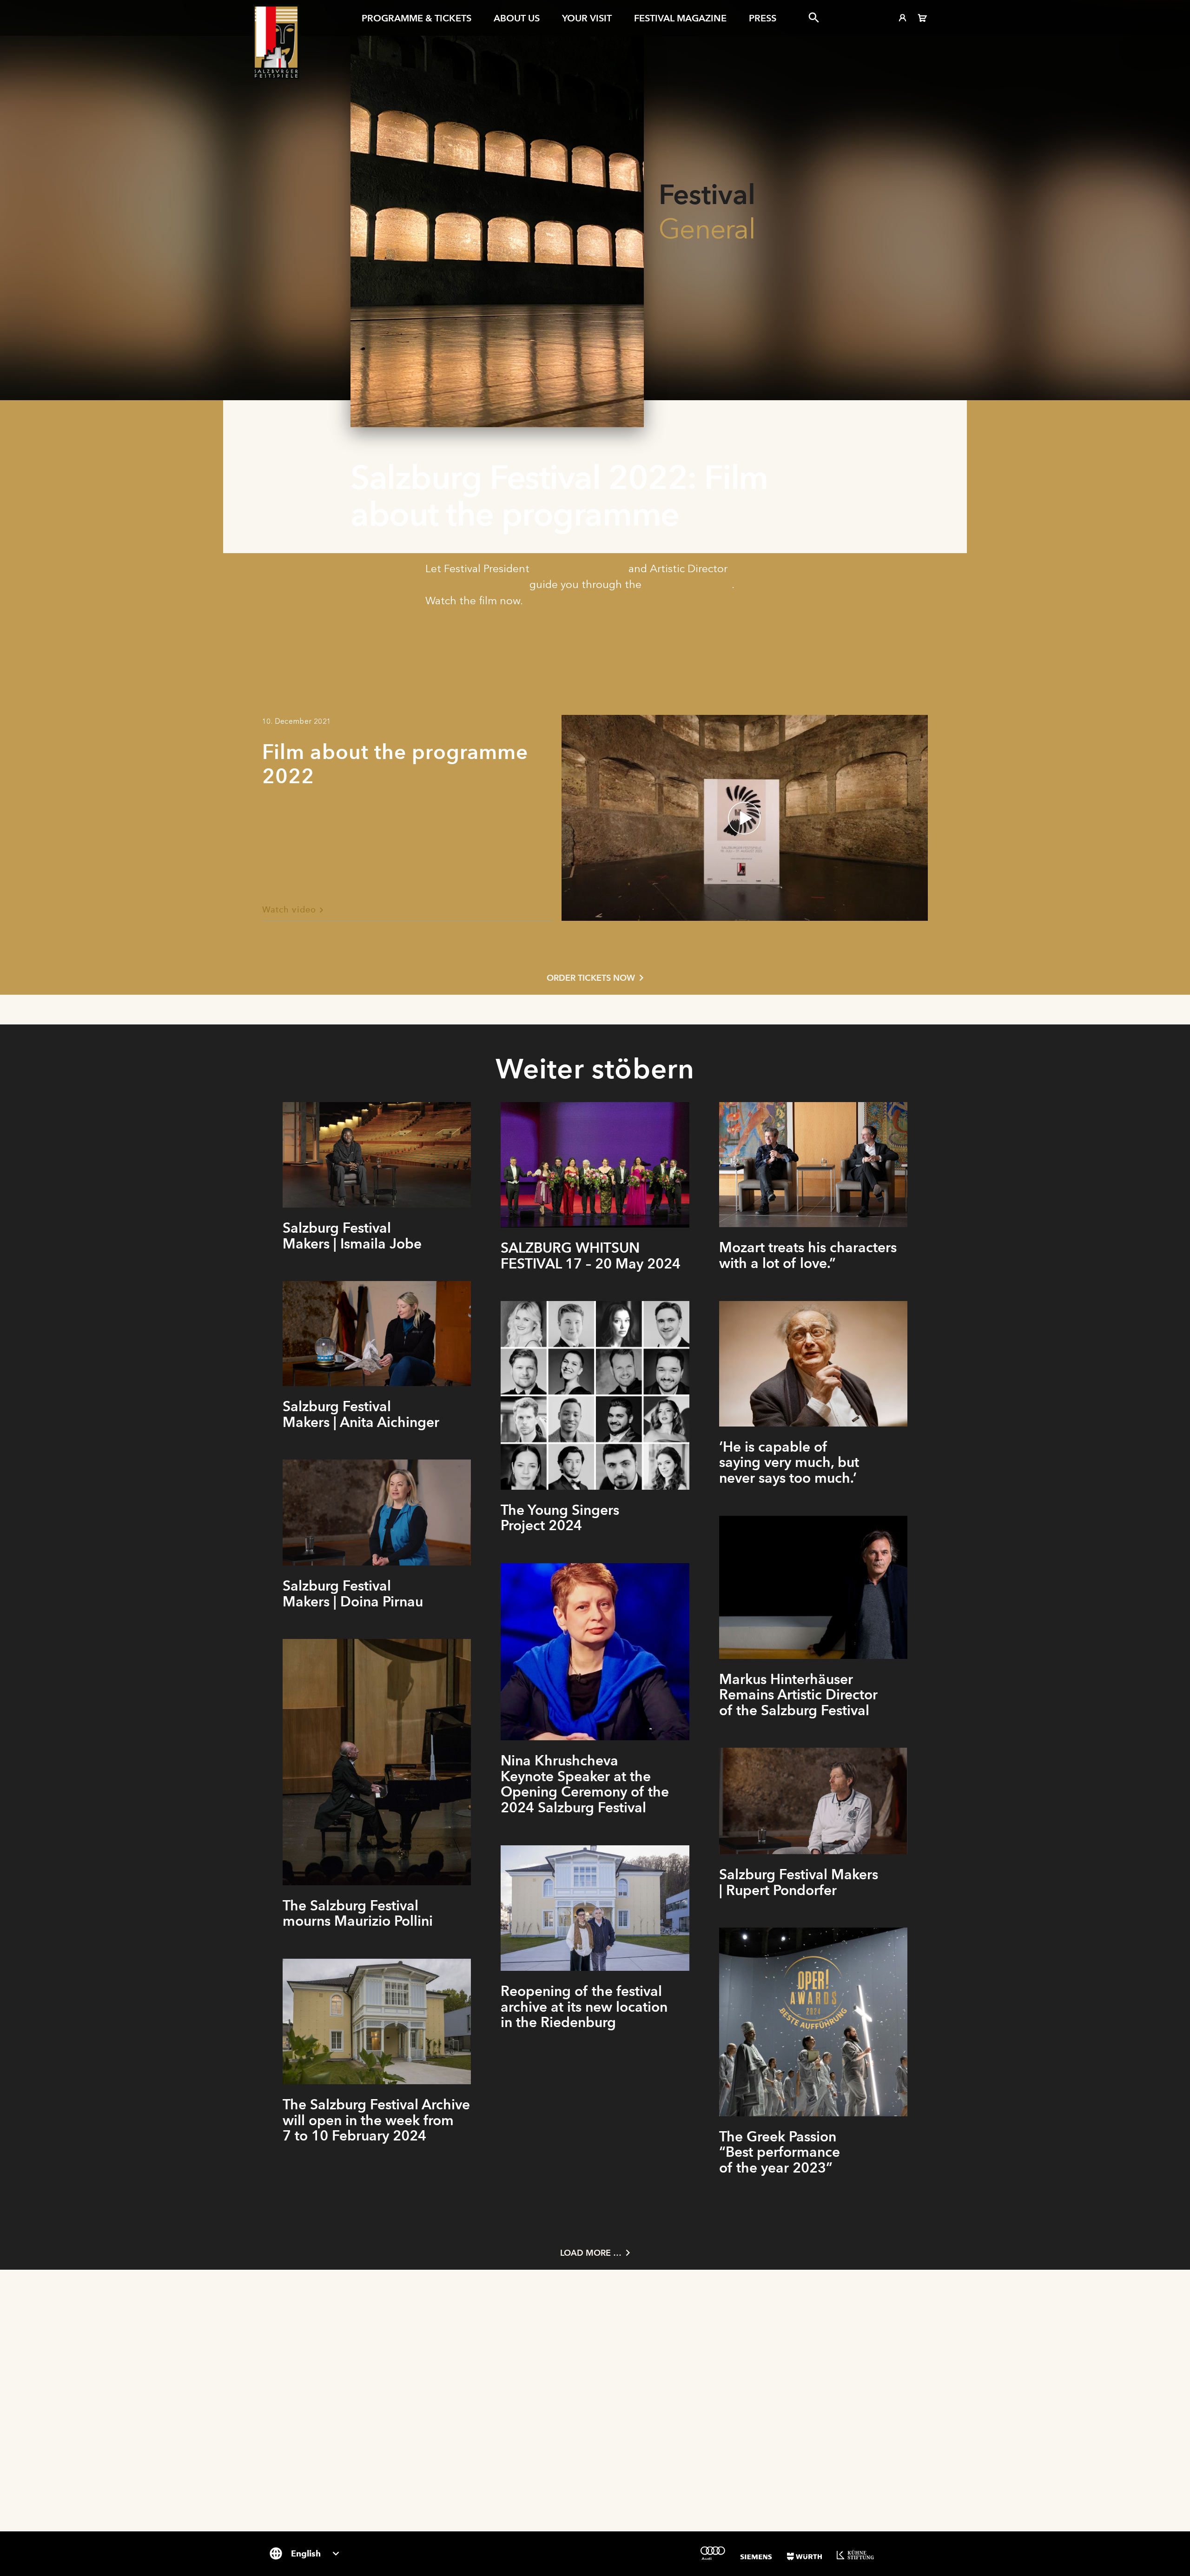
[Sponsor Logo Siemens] (756, 2557)
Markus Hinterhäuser (476, 584)
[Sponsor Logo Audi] (713, 2553)
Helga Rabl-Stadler (579, 568)
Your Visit (587, 18)
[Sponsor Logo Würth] (804, 2556)
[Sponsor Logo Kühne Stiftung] (855, 2555)
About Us (517, 18)
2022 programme (688, 584)
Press (763, 18)
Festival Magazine (680, 18)
